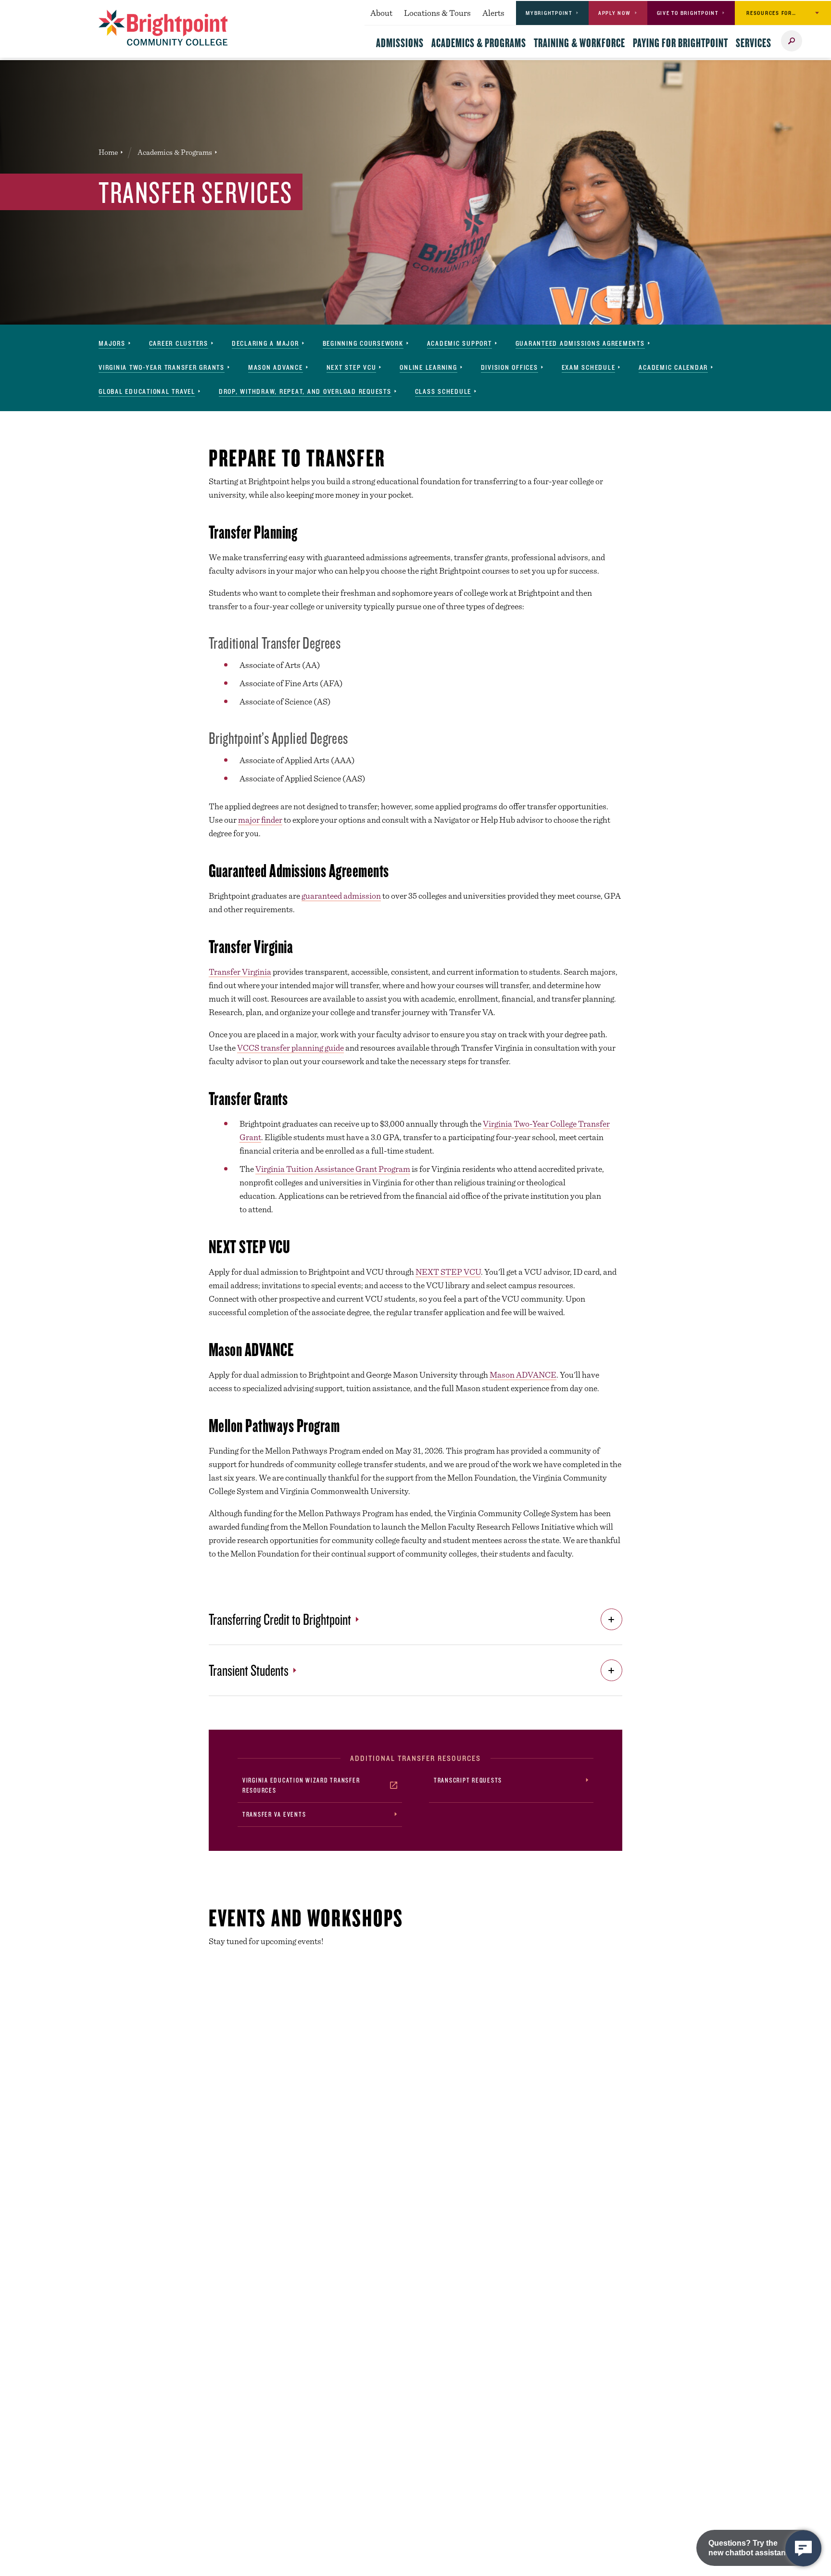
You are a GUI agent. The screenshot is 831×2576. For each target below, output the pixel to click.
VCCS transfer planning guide (290, 1048)
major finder (260, 820)
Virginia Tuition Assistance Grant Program (333, 1169)
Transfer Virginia (240, 972)
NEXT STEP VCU (448, 1272)
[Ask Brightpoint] (803, 2548)
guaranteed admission (341, 896)
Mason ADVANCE (523, 1375)
